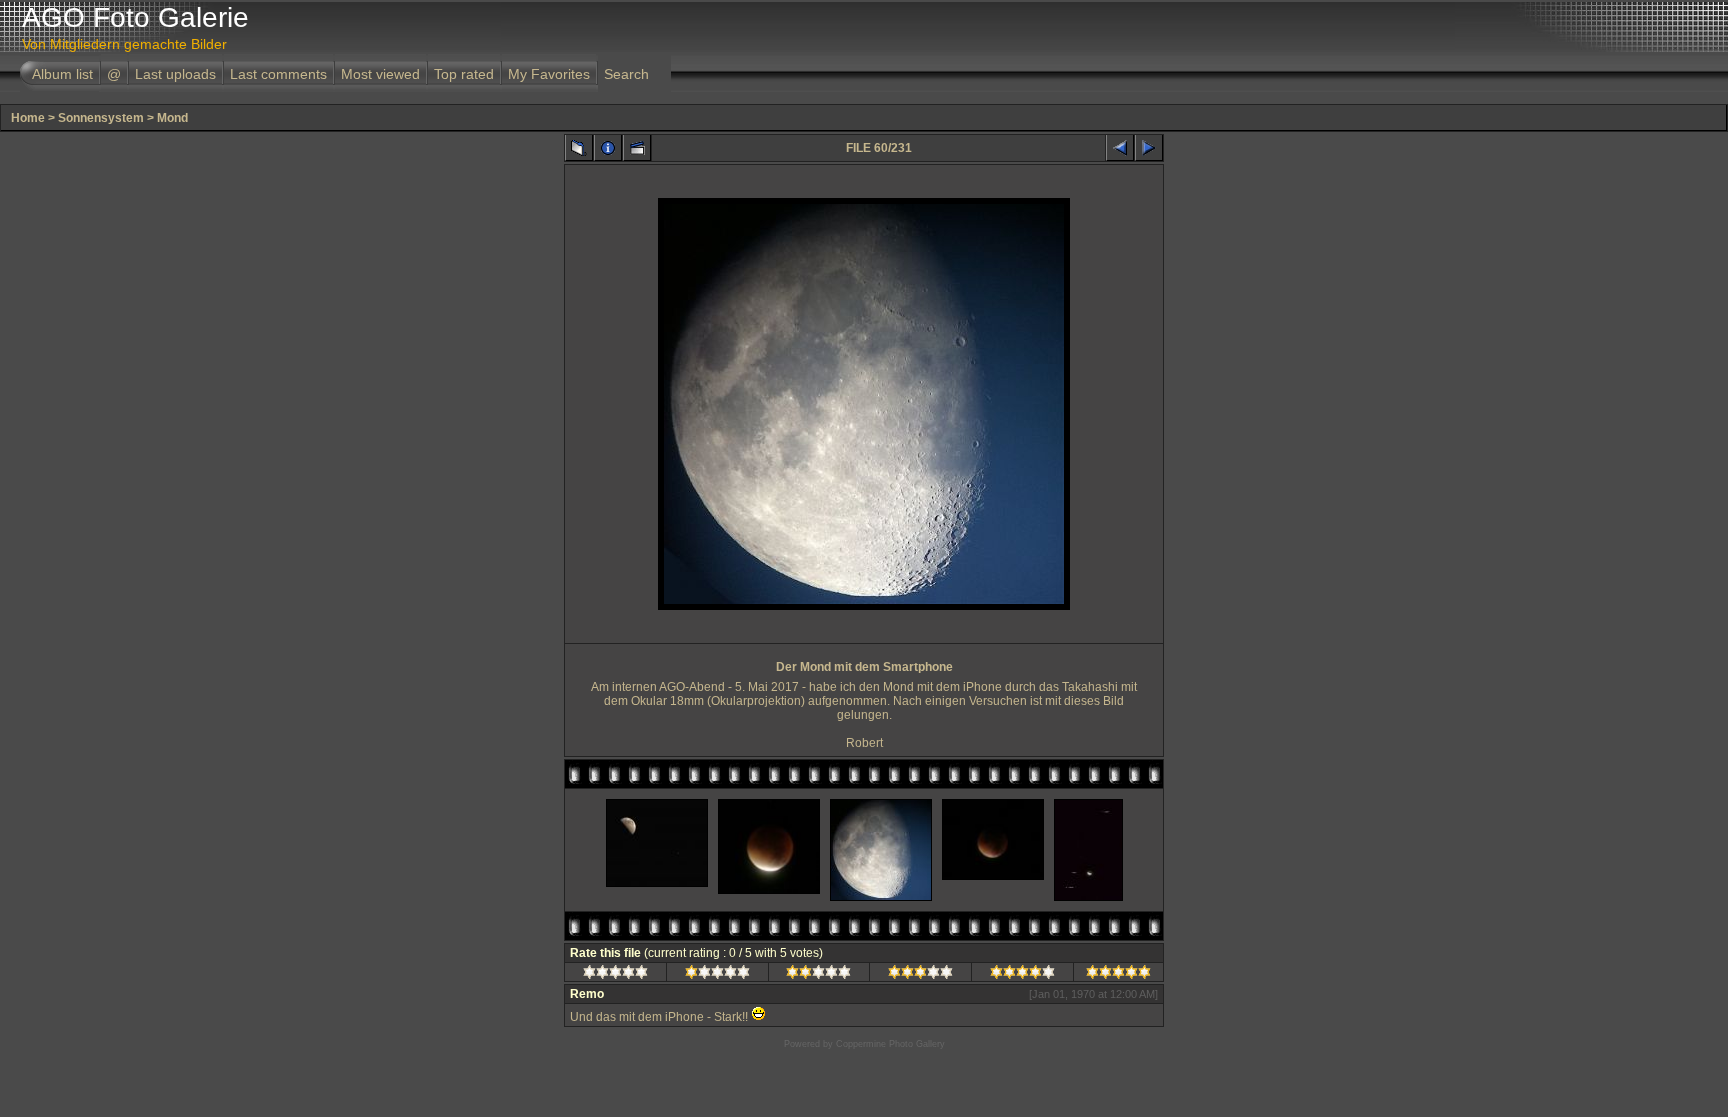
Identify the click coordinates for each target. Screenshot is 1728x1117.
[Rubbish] (615, 975)
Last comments (278, 74)
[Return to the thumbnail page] (579, 148)
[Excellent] (1022, 975)
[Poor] (717, 975)
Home (28, 118)
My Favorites (549, 74)
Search (626, 74)
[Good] (920, 975)
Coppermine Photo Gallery (890, 1044)
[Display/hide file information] (608, 148)
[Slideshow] (637, 148)
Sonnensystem (101, 118)
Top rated (464, 74)
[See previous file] (1120, 148)
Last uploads (175, 74)
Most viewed (380, 74)
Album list (62, 74)
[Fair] (818, 975)
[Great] (1118, 975)
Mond (172, 118)
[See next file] (1149, 148)
